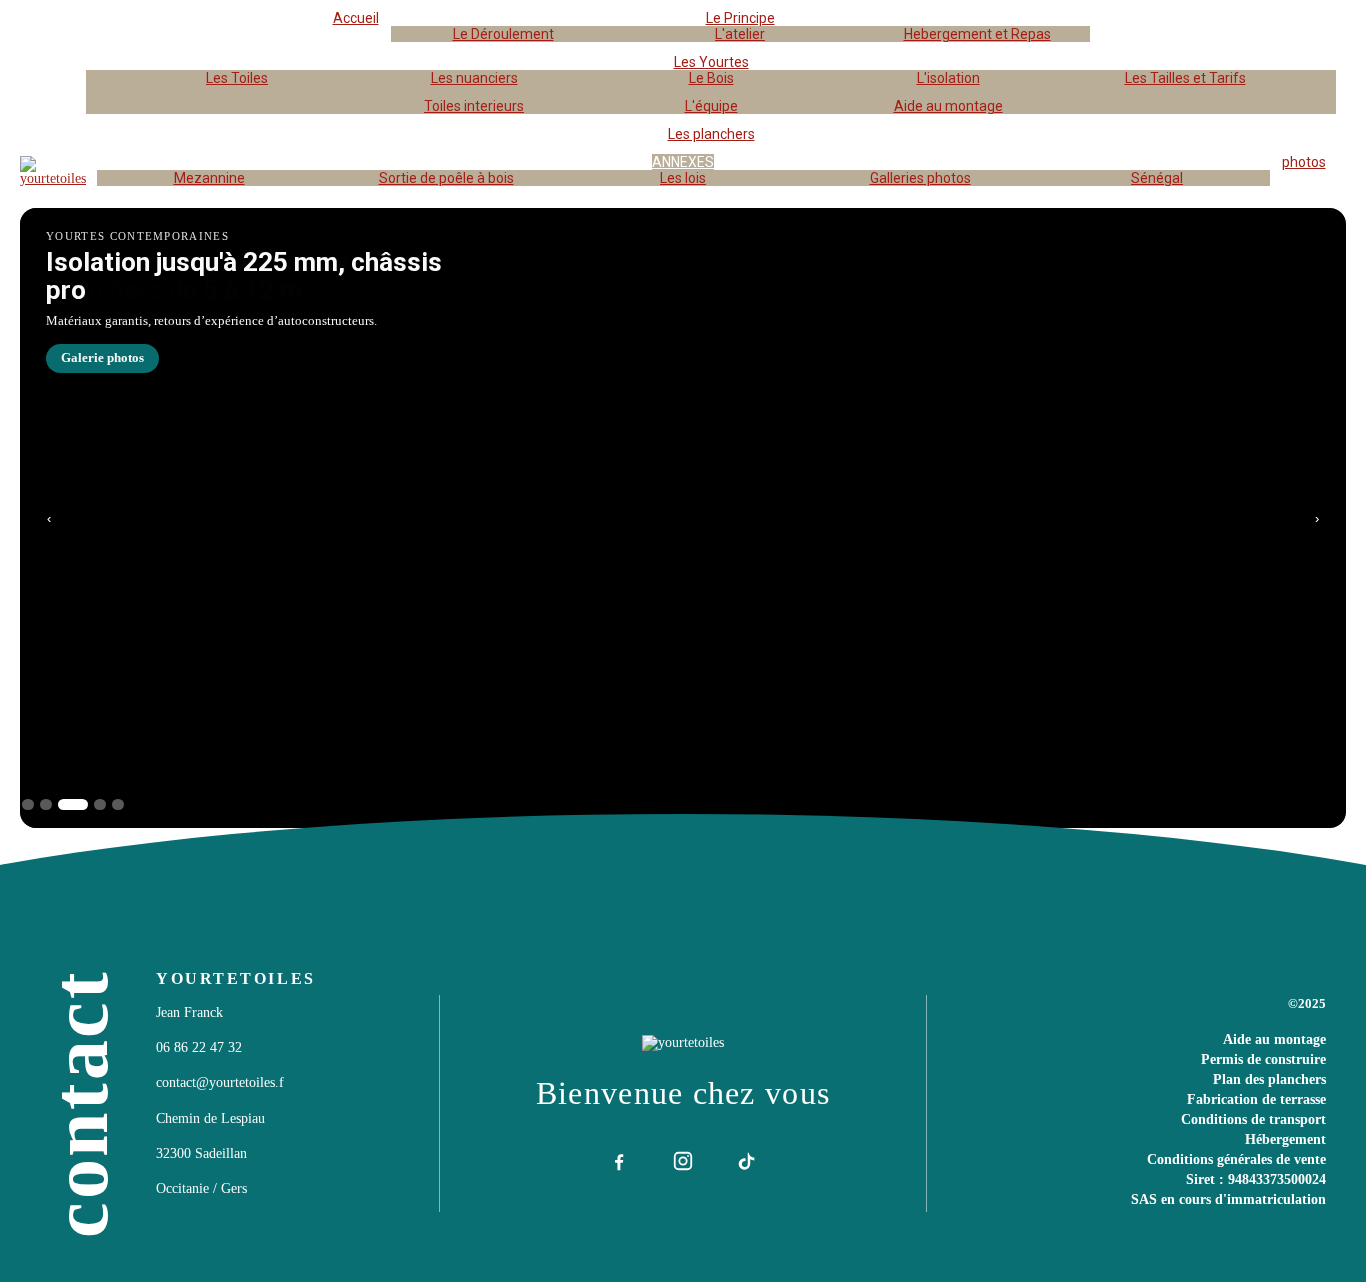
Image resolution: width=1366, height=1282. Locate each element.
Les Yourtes (711, 62)
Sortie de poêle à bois (446, 178)
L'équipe (711, 106)
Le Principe (740, 18)
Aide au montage (948, 106)
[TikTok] (747, 1161)
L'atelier (740, 34)
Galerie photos (102, 357)
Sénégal (1157, 178)
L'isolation (948, 78)
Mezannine (209, 178)
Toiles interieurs (474, 106)
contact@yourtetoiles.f (220, 1082)
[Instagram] (683, 1161)
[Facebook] (619, 1161)
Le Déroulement (503, 34)
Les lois (683, 178)
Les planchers (711, 134)
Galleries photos (920, 178)
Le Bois (711, 78)
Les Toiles (237, 78)
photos (1304, 162)
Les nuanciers (474, 78)
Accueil (356, 18)
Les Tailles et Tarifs (1185, 78)
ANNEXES (683, 162)
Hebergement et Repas (977, 34)
